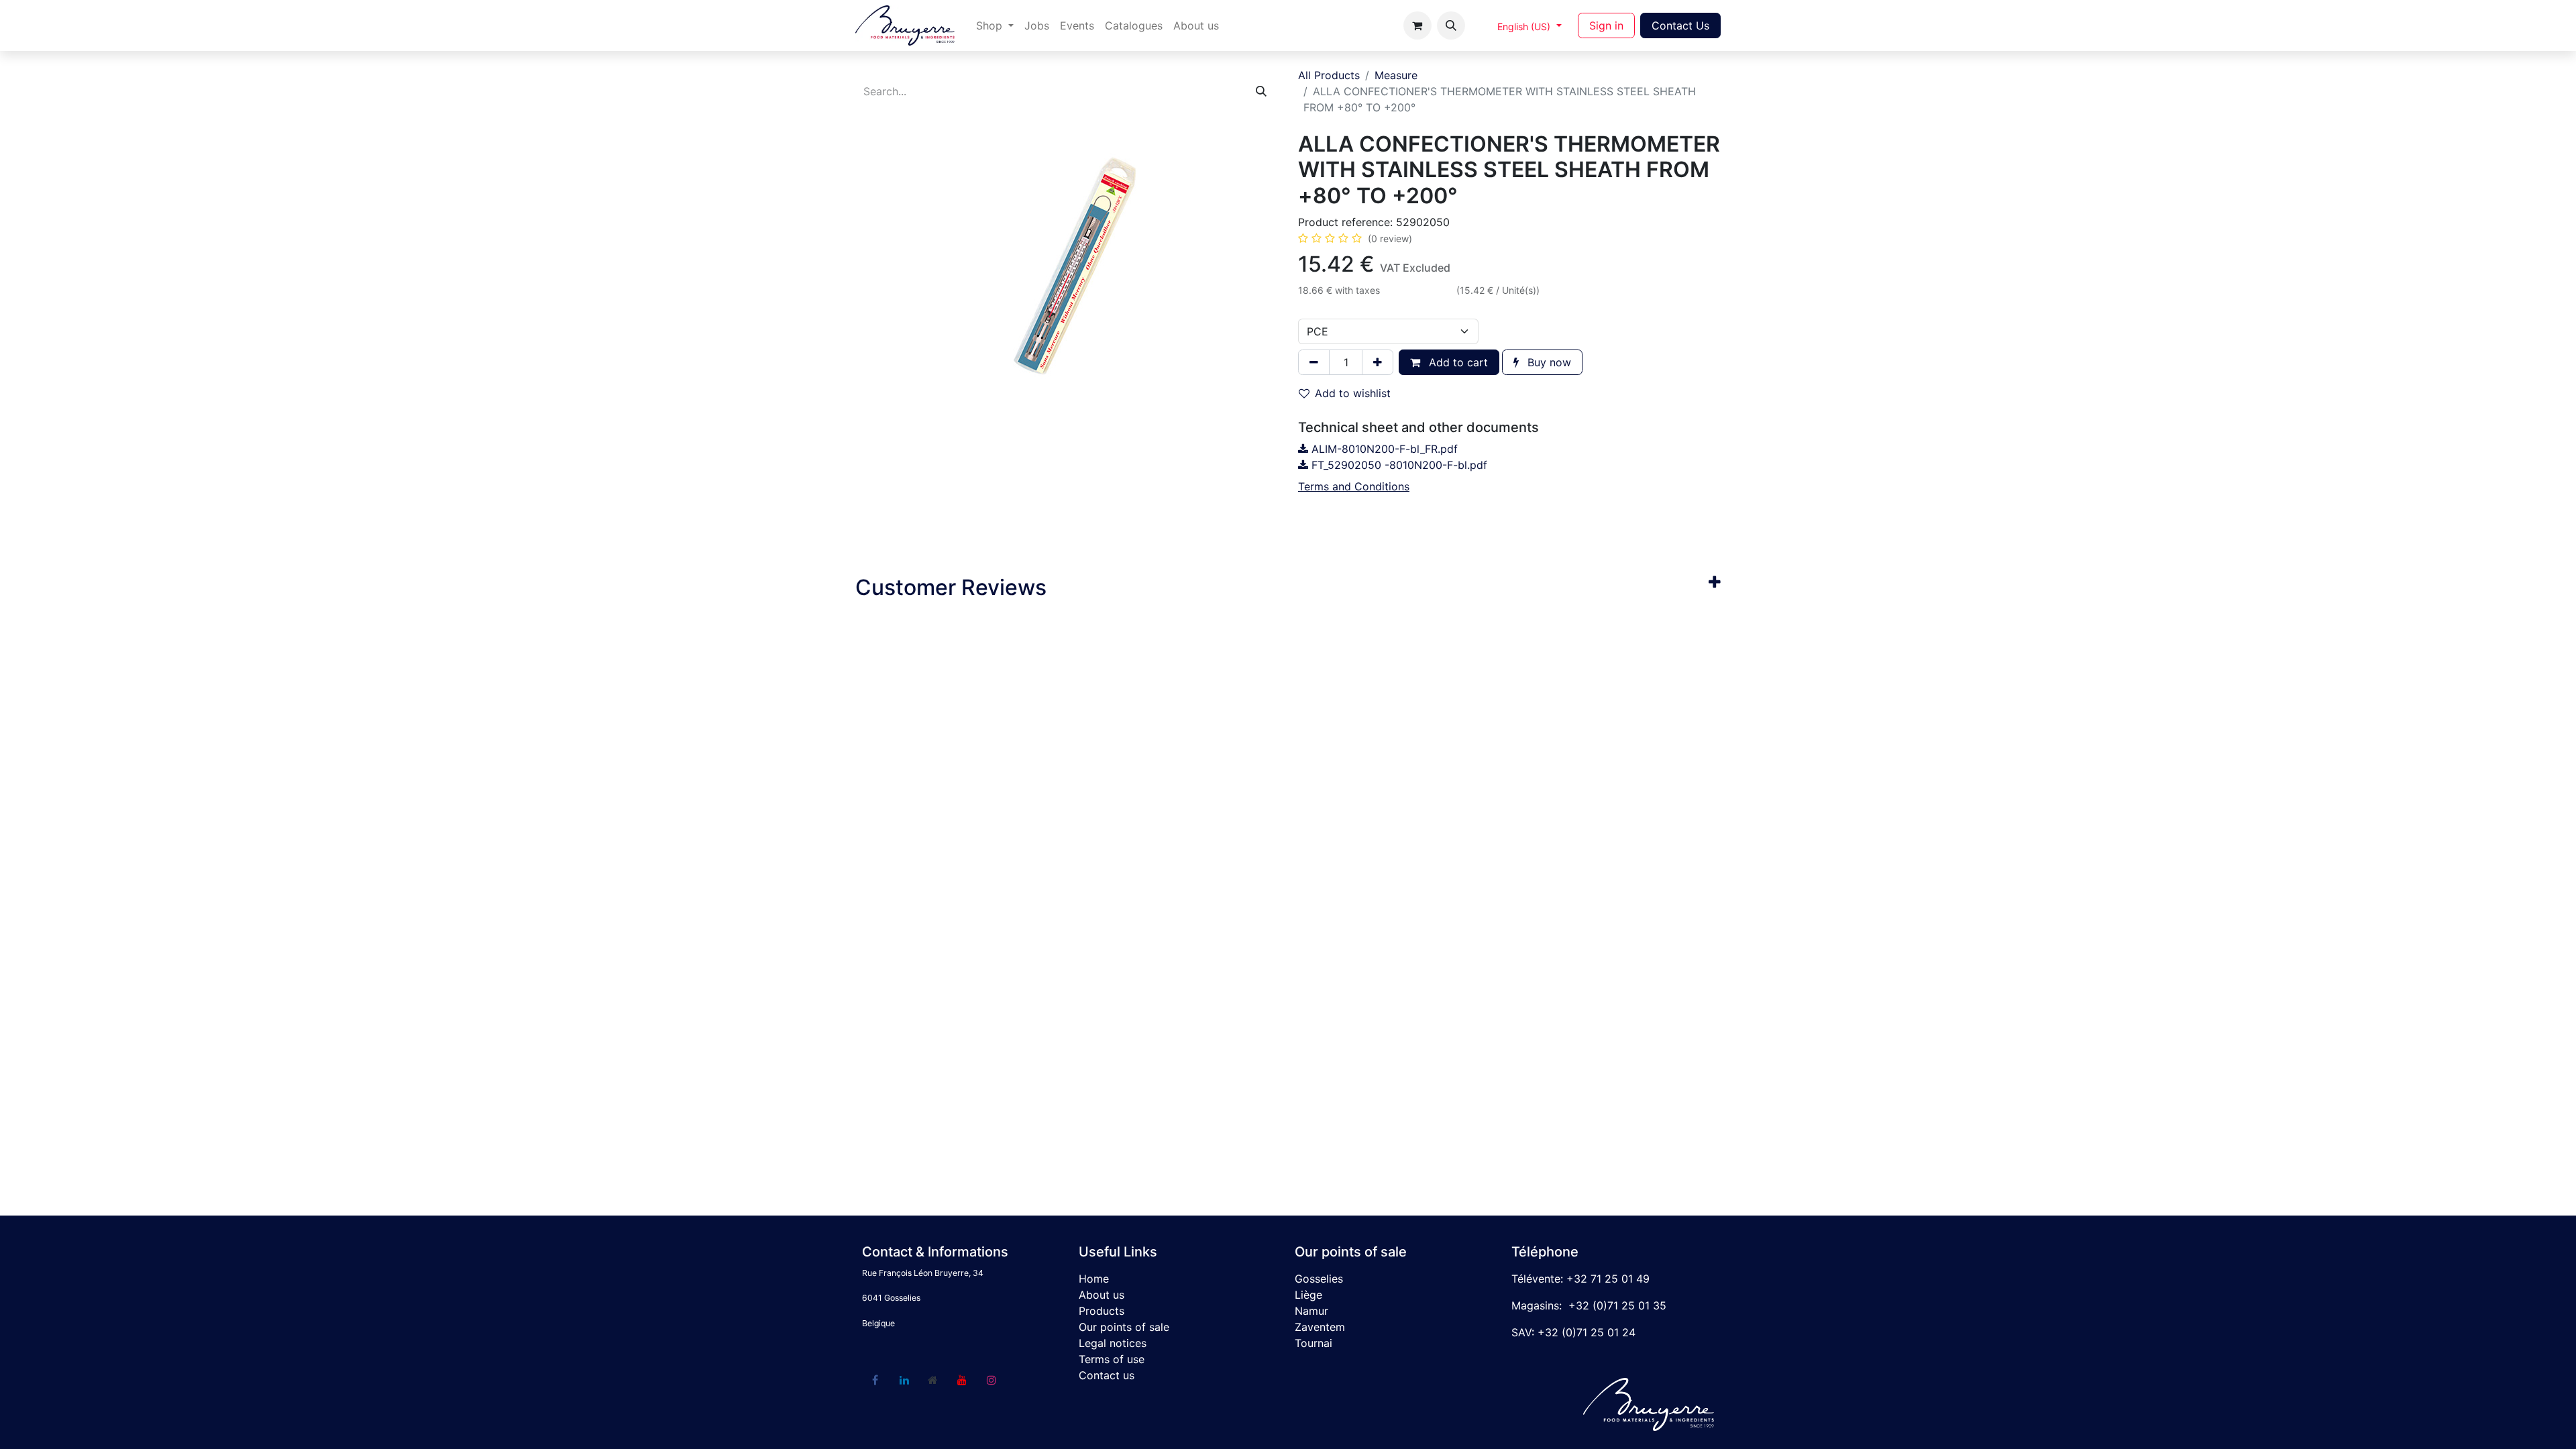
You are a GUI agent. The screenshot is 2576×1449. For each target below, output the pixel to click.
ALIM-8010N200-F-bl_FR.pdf (1383, 449)
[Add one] (1378, 362)
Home (1094, 1279)
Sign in (1606, 25)
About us (1102, 1295)
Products (1102, 1311)
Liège (1308, 1295)
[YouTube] (962, 1380)
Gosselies (1319, 1279)
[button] (1451, 25)
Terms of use (1112, 1359)
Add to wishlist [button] (1353, 393)
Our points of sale (1124, 1327)
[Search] (1261, 91)
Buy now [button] (1548, 362)
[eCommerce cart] (1417, 25)
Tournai (1313, 1343)
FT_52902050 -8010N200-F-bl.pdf (1398, 465)
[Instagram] (991, 1380)
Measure (1396, 75)
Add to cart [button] (1457, 362)
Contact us (1107, 1375)
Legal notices (1113, 1343)
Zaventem (1320, 1327)
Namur (1311, 1311)
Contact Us (1680, 25)
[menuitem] (995, 25)
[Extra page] (933, 1380)
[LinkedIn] (904, 1380)
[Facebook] (875, 1380)
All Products (1329, 75)
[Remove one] (1314, 362)
